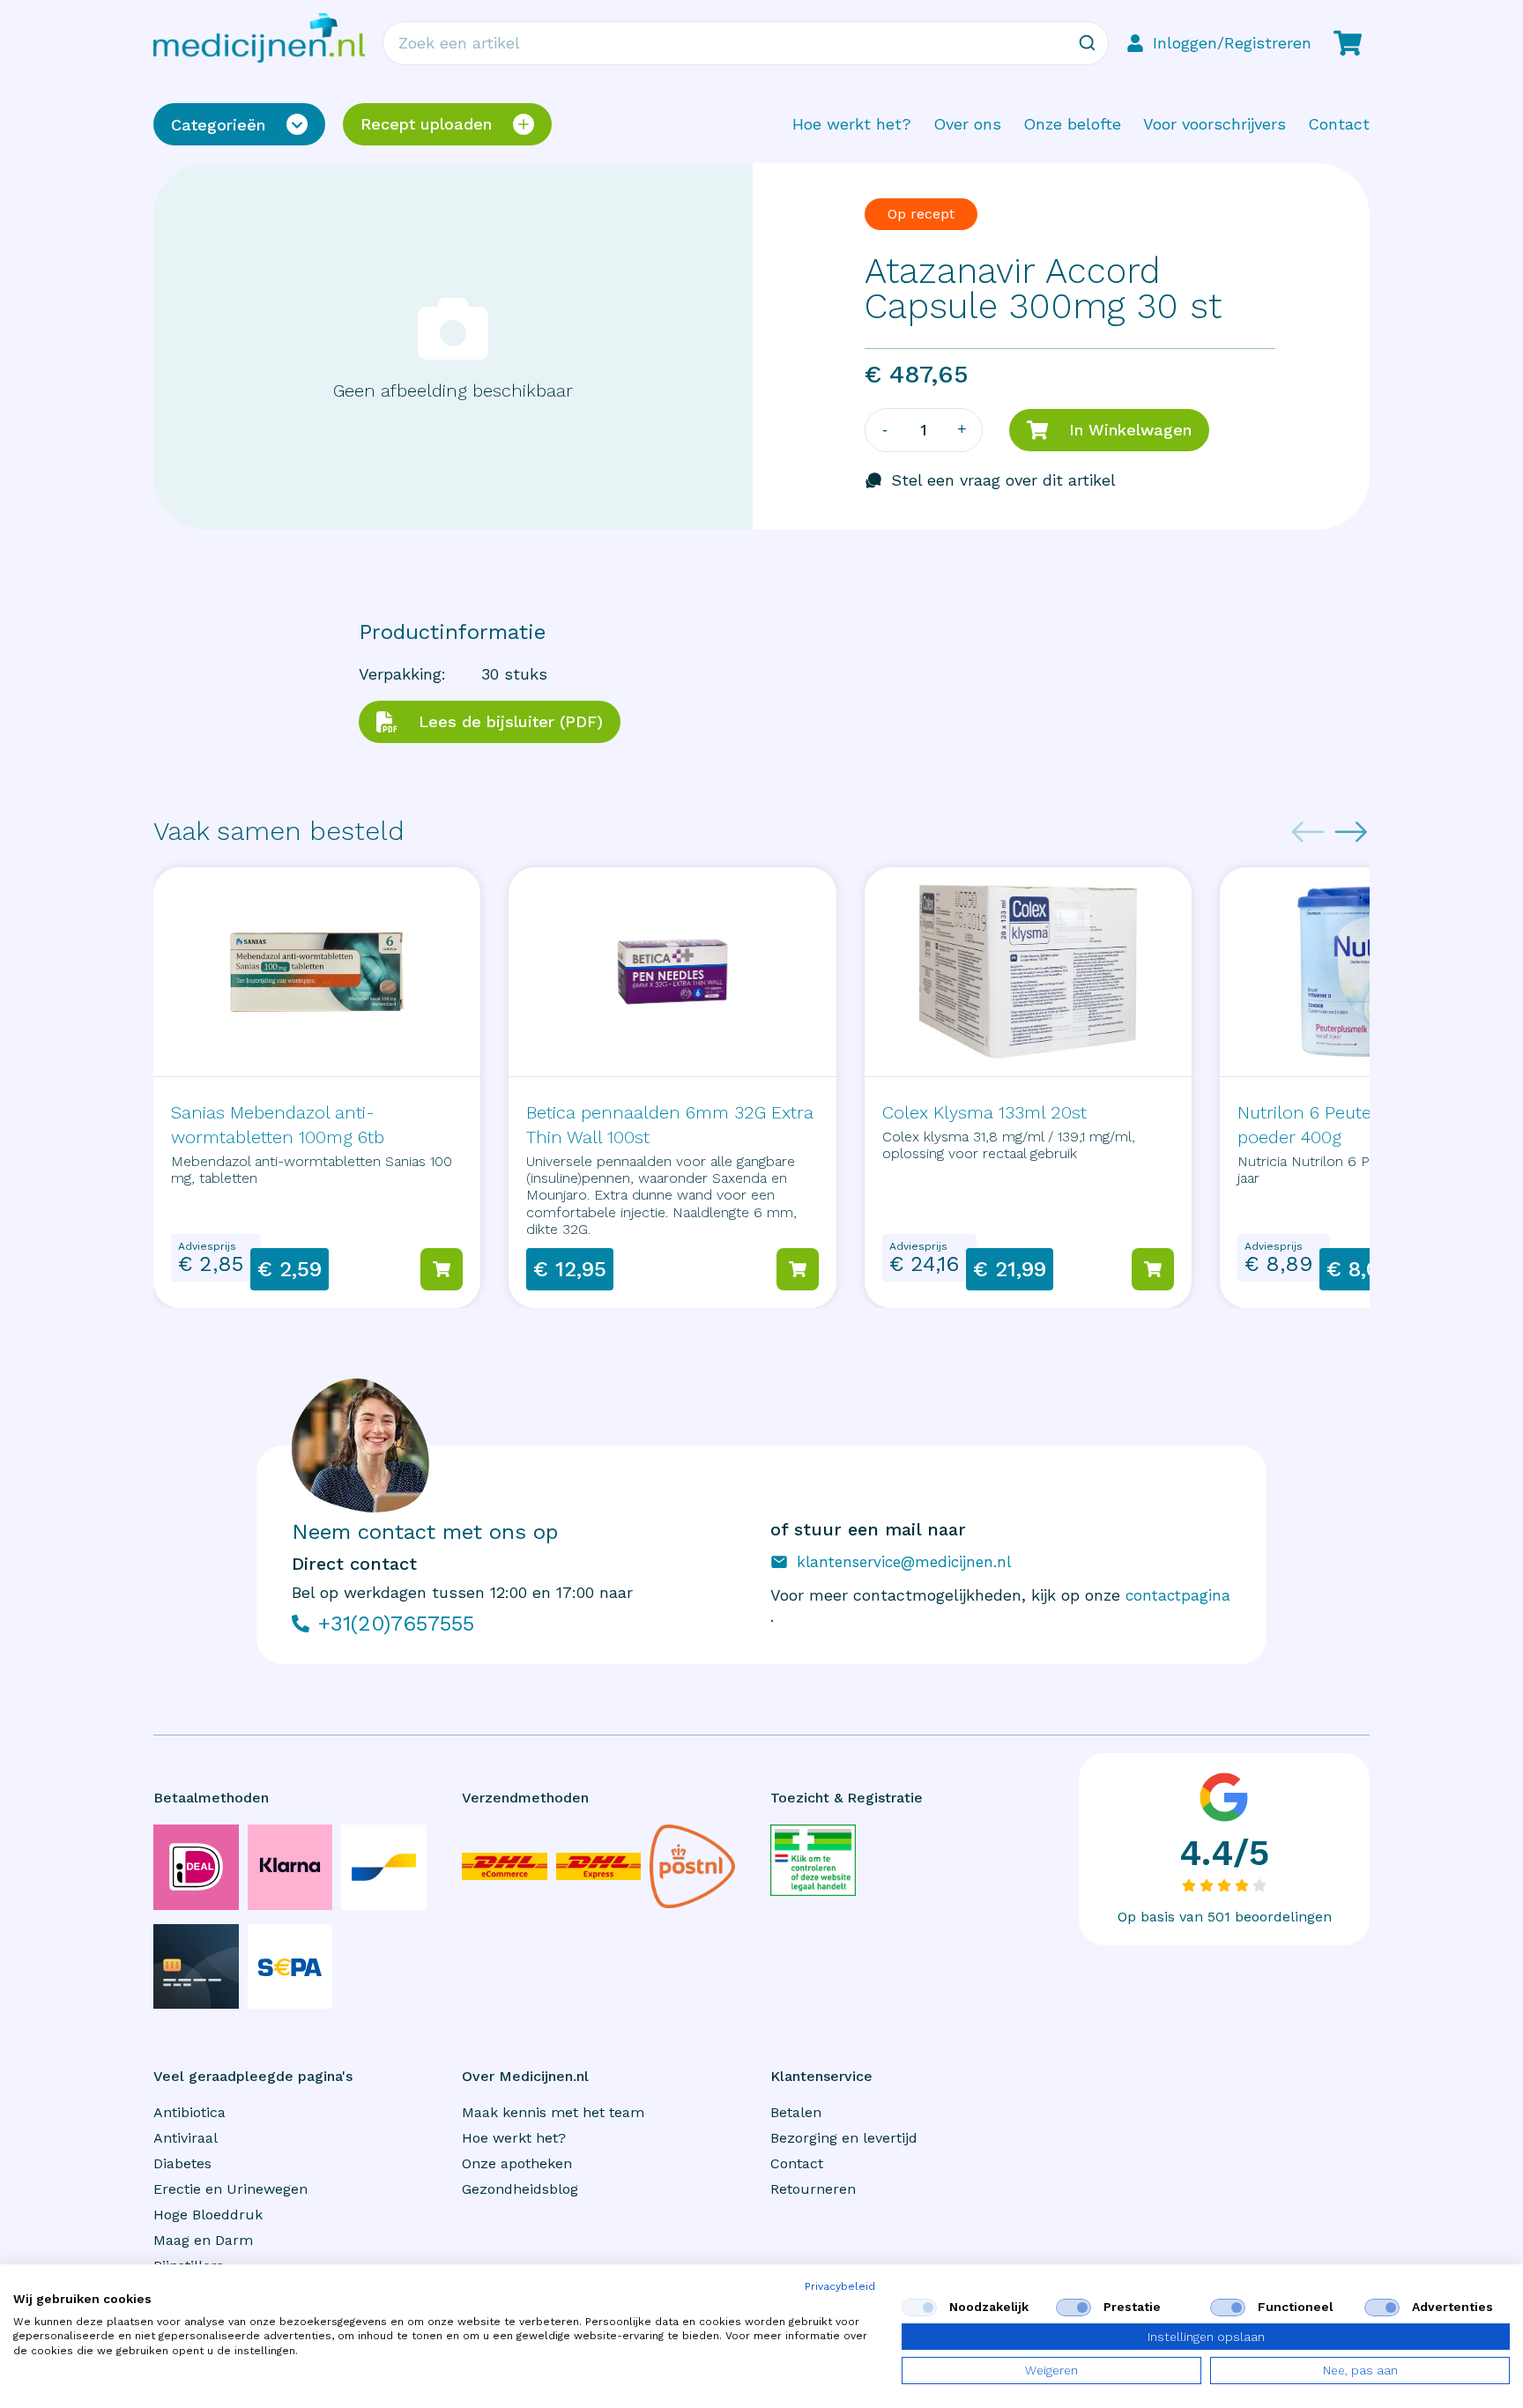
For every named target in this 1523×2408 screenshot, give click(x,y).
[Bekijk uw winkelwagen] (1348, 43)
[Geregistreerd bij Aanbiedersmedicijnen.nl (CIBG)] (813, 1860)
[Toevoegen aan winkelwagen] (442, 1269)
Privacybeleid (840, 2286)
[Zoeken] (1087, 43)
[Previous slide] (1308, 832)
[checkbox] (919, 2308)
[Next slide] (1351, 832)
